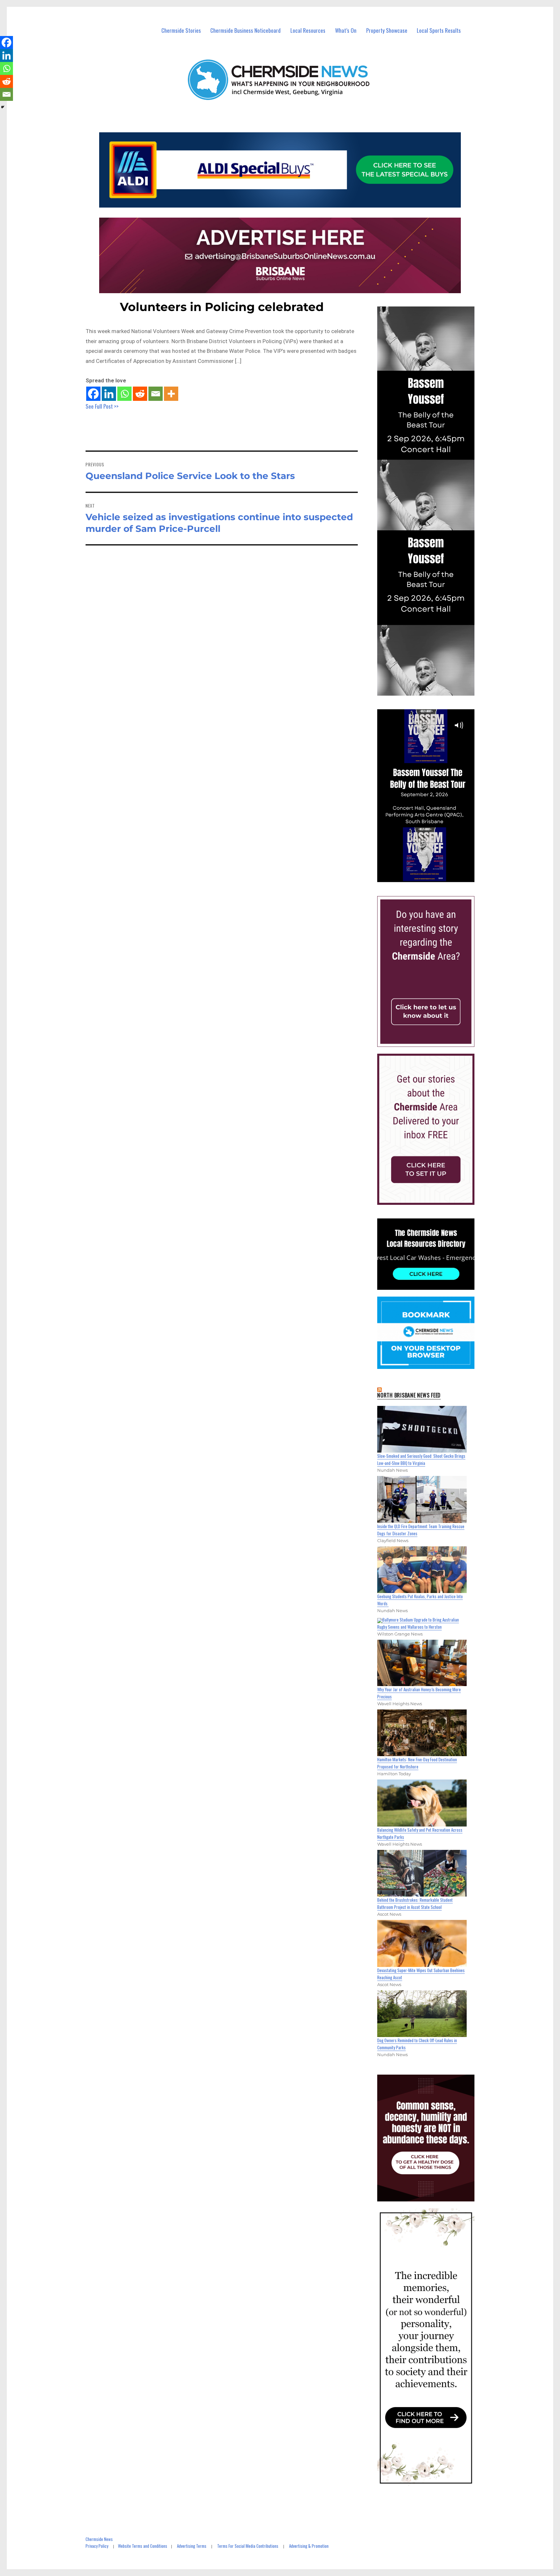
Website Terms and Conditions (143, 2546)
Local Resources (308, 30)
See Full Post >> (102, 406)
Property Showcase (387, 30)
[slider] (432, 877)
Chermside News (99, 2539)
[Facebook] (93, 394)
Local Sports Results (439, 30)
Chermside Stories (181, 30)
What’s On (346, 30)
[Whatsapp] (124, 394)
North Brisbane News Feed (409, 1395)
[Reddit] (140, 394)
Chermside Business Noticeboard (245, 30)
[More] (171, 394)
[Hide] (3, 107)
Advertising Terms (192, 2546)
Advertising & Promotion (309, 2546)
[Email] (156, 394)
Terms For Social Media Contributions (248, 2546)
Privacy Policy (97, 2546)
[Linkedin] (109, 394)
